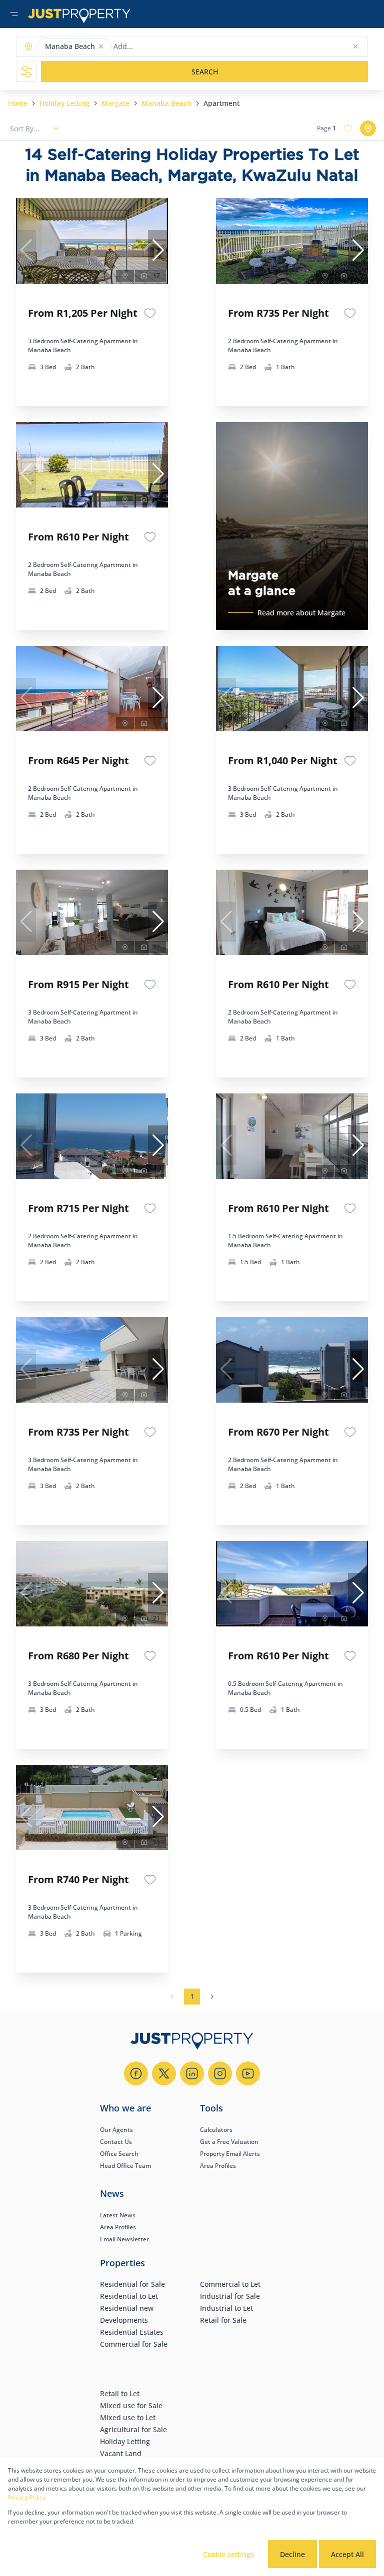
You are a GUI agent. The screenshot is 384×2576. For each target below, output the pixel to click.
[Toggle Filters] (26, 71)
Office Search (119, 2154)
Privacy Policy (27, 2497)
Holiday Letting (64, 103)
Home (18, 103)
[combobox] (153, 47)
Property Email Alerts (230, 2154)
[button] (101, 46)
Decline (292, 2554)
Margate (115, 103)
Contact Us (116, 2142)
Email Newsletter (124, 2239)
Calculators (216, 2130)
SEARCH (205, 72)
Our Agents (116, 2130)
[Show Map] (368, 128)
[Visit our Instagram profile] (220, 2073)
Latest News (118, 2215)
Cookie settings (228, 2554)
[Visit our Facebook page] (136, 2073)
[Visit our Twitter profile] (164, 2073)
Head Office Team (125, 2166)
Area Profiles (218, 2166)
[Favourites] (150, 313)
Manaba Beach (166, 103)
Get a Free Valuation (229, 2142)
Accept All (347, 2554)
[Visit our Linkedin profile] (192, 2073)
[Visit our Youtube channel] (248, 2073)
